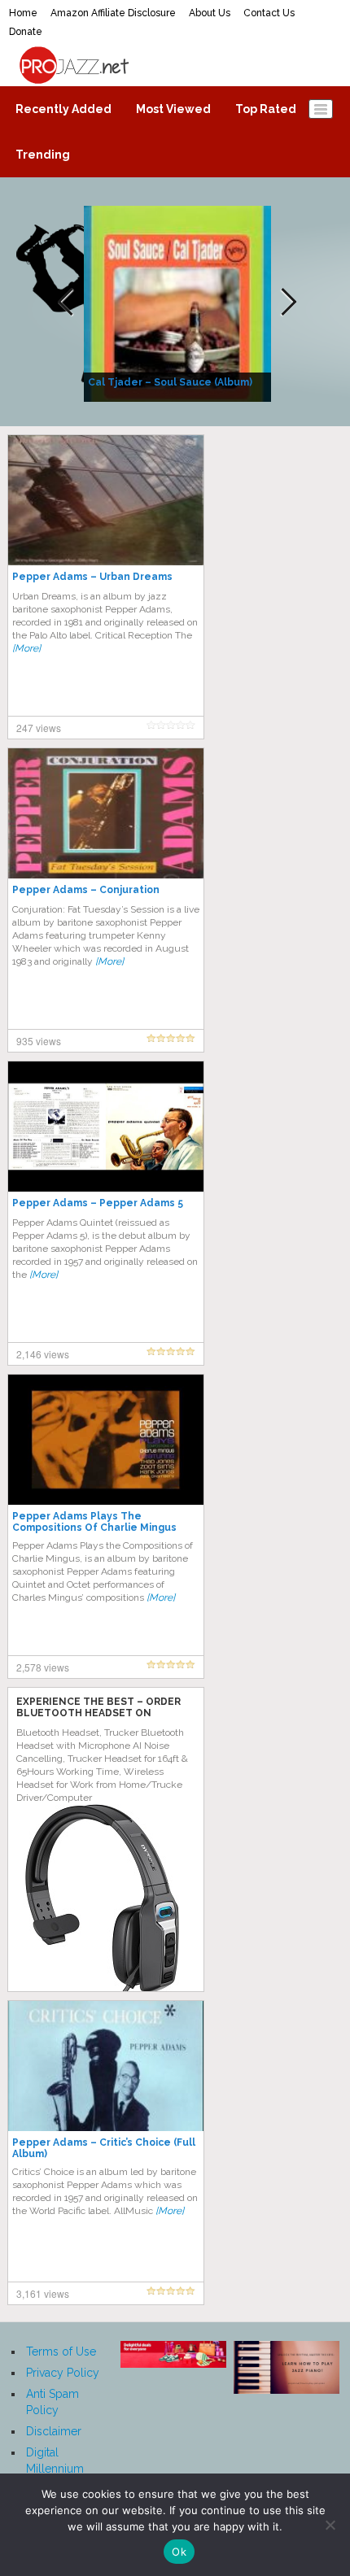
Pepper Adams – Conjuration (86, 890)
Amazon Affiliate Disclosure (113, 13)
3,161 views (43, 2293)
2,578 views (43, 1667)
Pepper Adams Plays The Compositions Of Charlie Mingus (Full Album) (94, 1528)
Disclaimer (54, 2431)
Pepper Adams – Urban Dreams (92, 577)
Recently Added (63, 109)
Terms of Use (61, 2352)
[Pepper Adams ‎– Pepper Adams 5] (106, 1126)
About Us (210, 13)
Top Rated (266, 109)
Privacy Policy (63, 2373)
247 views (39, 728)
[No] (330, 2525)
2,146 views (43, 1354)
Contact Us (269, 13)
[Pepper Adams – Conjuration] (106, 813)
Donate (26, 32)
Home (23, 13)
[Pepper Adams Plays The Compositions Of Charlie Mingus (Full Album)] (106, 1439)
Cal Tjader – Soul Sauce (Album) (170, 382)
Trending (43, 155)
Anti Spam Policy (52, 2402)
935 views (39, 1041)
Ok (179, 2552)
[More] (26, 648)
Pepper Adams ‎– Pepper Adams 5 (98, 1203)
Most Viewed (173, 109)
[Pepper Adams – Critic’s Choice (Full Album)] (106, 2065)
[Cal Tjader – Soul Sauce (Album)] (179, 303)
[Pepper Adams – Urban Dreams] (106, 499)
